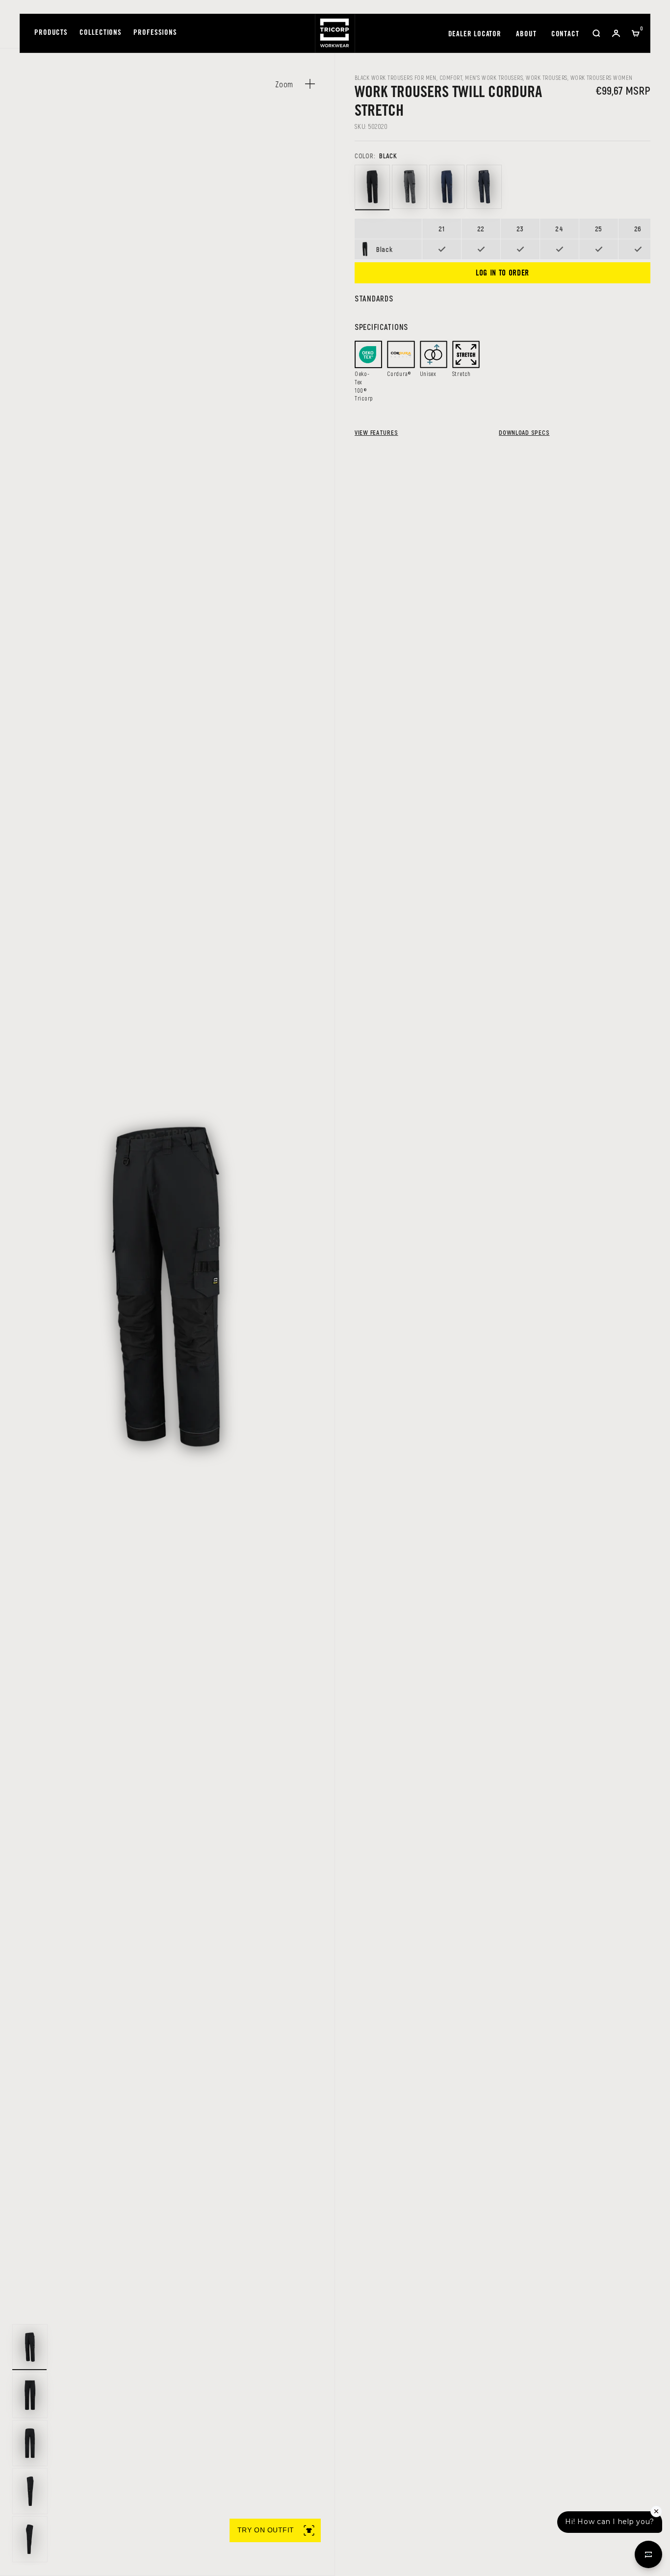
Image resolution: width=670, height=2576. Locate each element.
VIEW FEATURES (376, 432)
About (526, 35)
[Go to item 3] (30, 2443)
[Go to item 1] (30, 2347)
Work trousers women (602, 77)
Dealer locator (475, 35)
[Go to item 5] (30, 2539)
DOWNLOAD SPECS (524, 432)
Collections (101, 33)
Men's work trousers (494, 77)
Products (51, 33)
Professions (155, 33)
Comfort (451, 77)
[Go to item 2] (30, 2395)
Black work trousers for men (396, 77)
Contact (565, 35)
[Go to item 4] (30, 2491)
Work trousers (546, 77)
